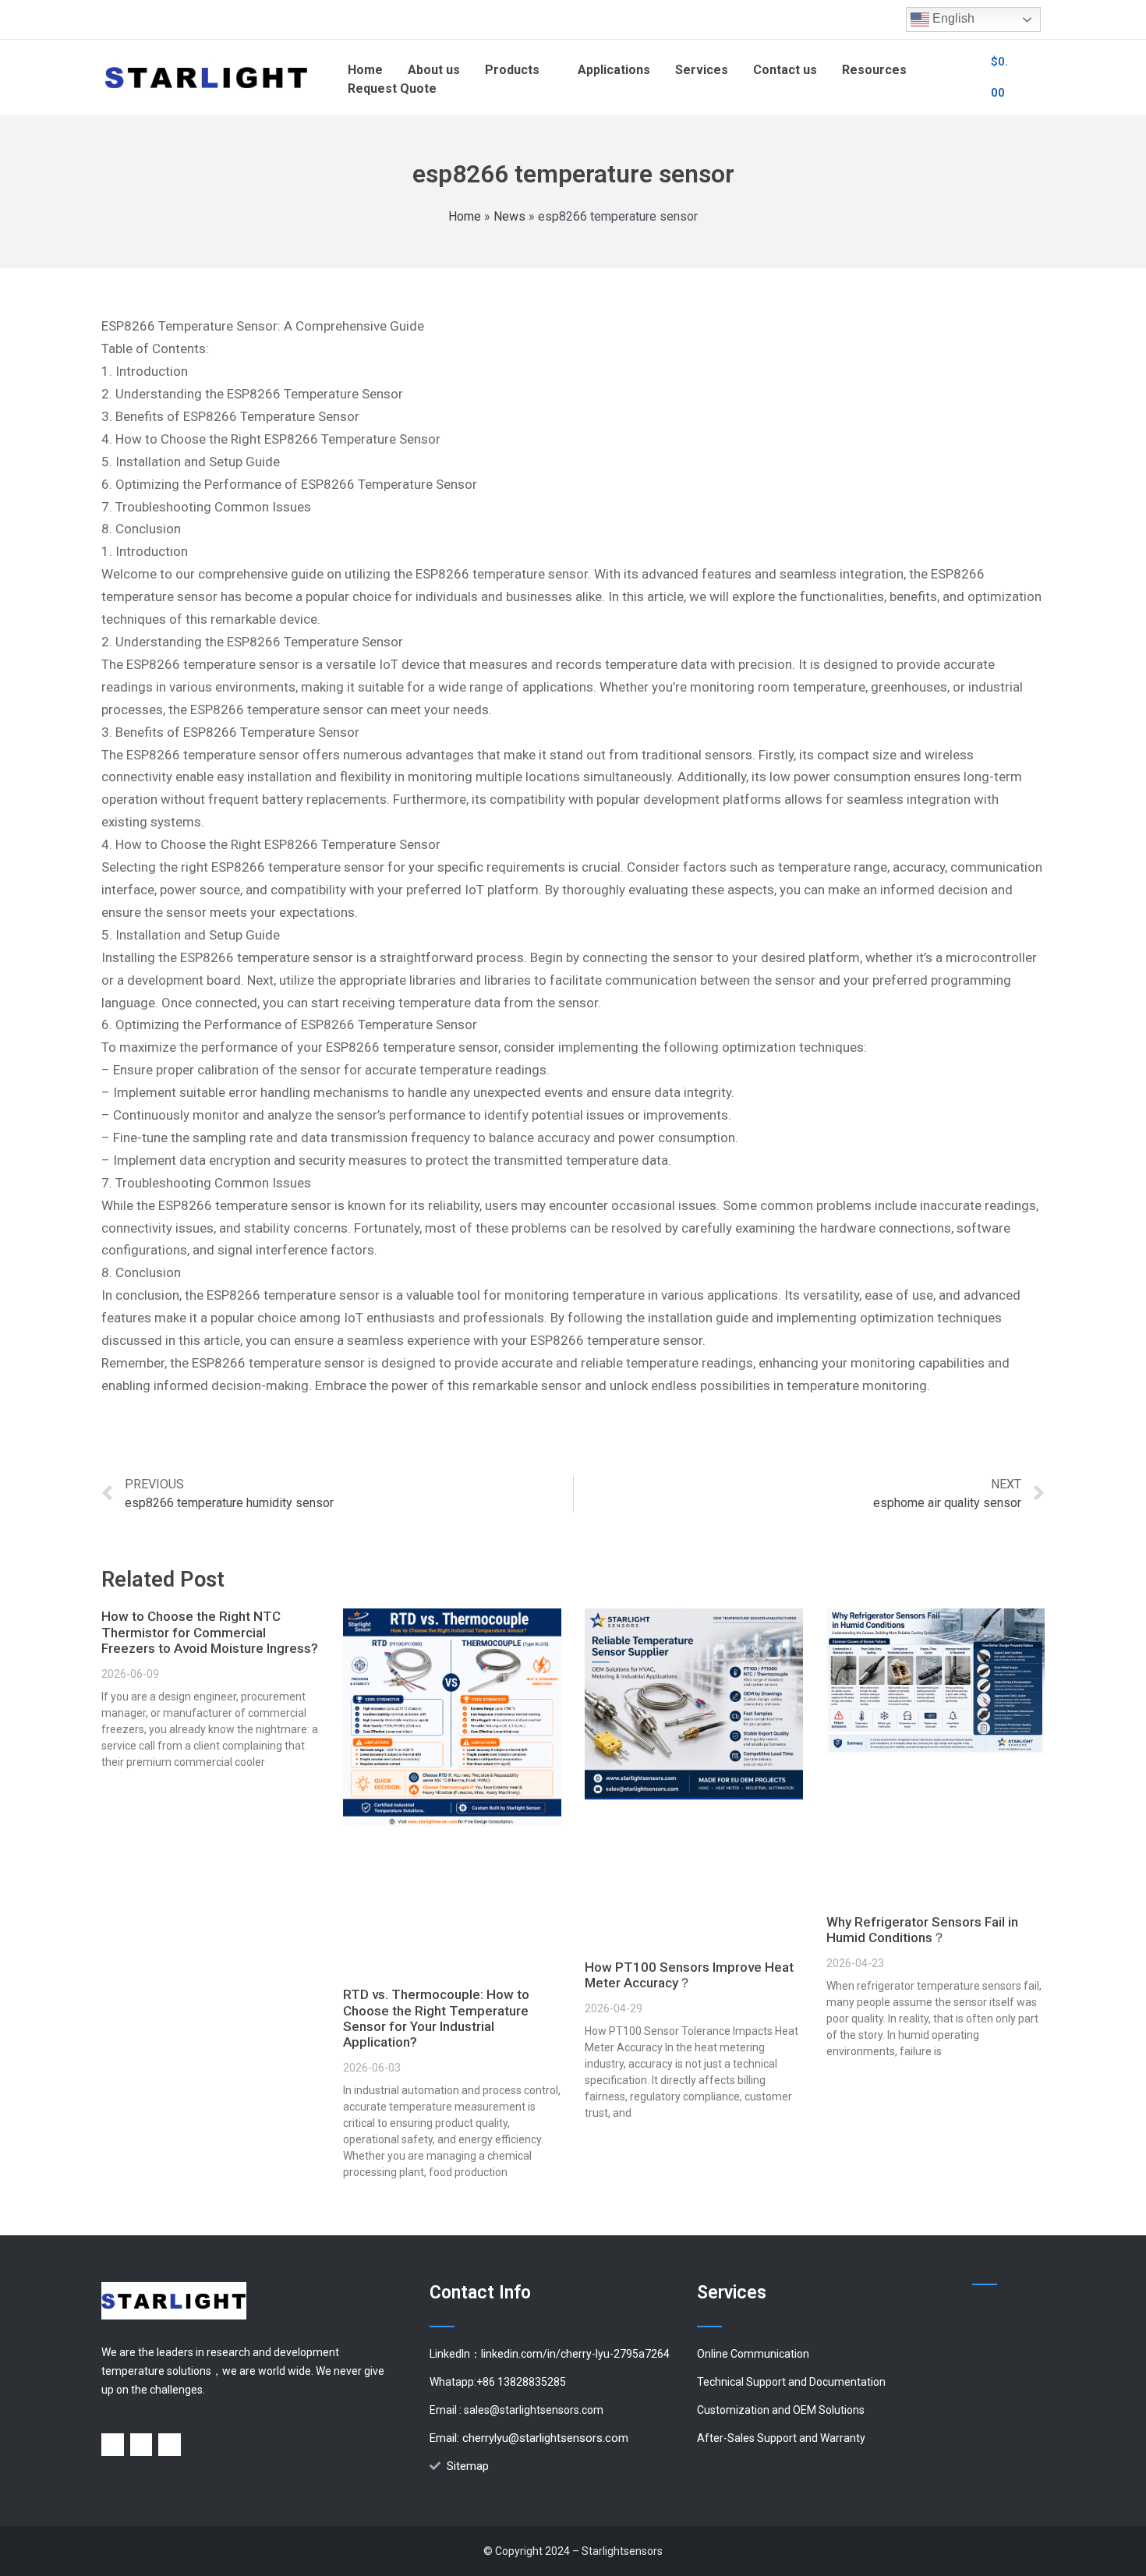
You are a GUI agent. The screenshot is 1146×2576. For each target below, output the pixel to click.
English (952, 18)
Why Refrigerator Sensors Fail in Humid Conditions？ (922, 1930)
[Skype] (170, 2445)
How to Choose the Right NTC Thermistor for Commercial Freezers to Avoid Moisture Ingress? (210, 1632)
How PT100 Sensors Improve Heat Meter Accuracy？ (689, 1975)
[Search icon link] (961, 77)
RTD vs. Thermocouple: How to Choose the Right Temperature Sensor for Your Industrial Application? (436, 2018)
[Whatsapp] (141, 2445)
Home (465, 216)
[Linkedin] (113, 2445)
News (509, 216)
